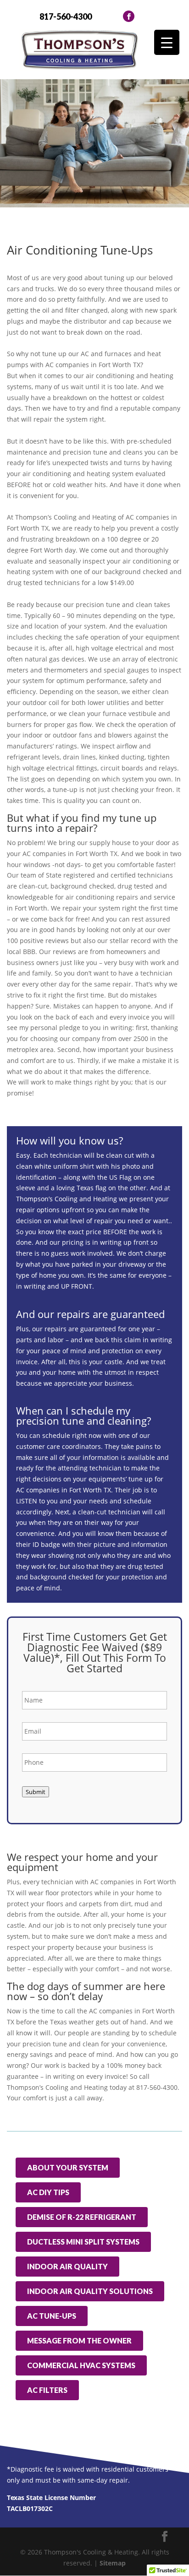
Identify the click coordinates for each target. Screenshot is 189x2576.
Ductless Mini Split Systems (83, 2242)
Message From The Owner (79, 2340)
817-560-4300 (66, 16)
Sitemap (113, 2563)
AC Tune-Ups (52, 2316)
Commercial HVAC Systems (81, 2365)
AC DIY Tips (48, 2192)
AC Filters (47, 2390)
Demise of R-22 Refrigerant (82, 2217)
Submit (36, 1792)
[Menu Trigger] (167, 42)
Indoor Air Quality (67, 2266)
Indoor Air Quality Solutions (90, 2291)
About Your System (68, 2167)
